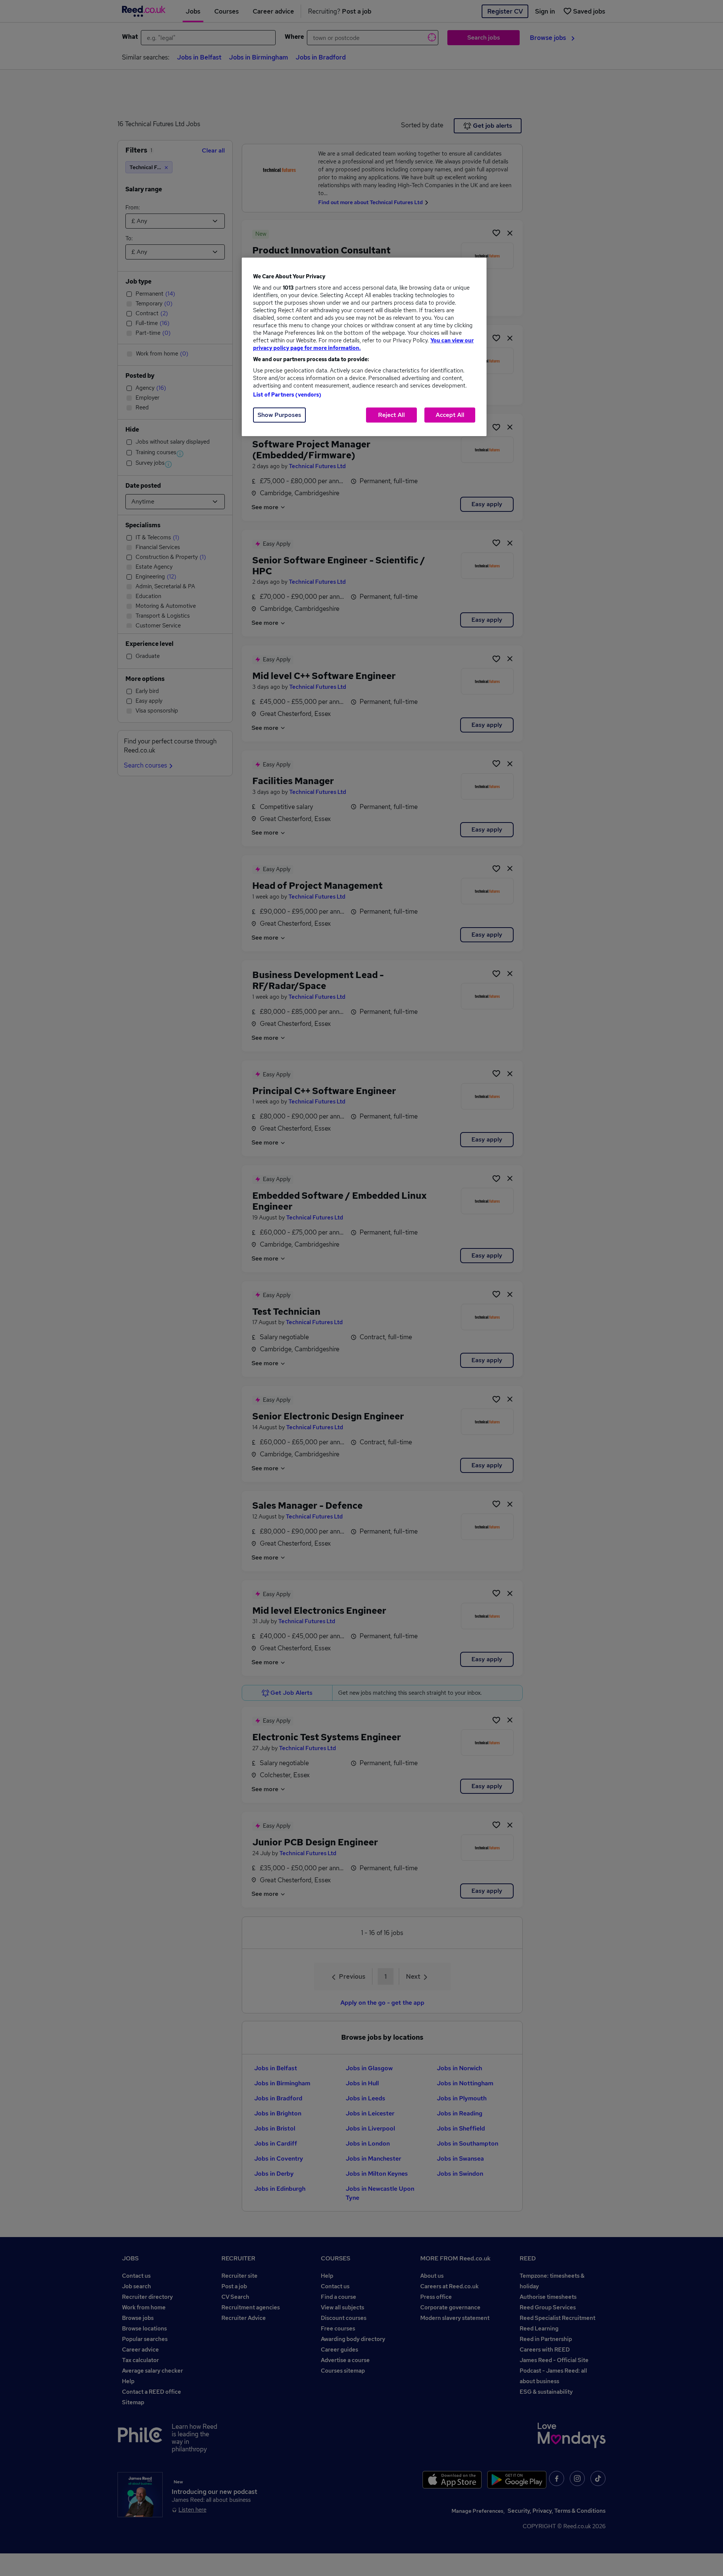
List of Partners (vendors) (287, 395)
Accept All (450, 415)
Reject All (391, 415)
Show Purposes (279, 415)
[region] (364, 347)
